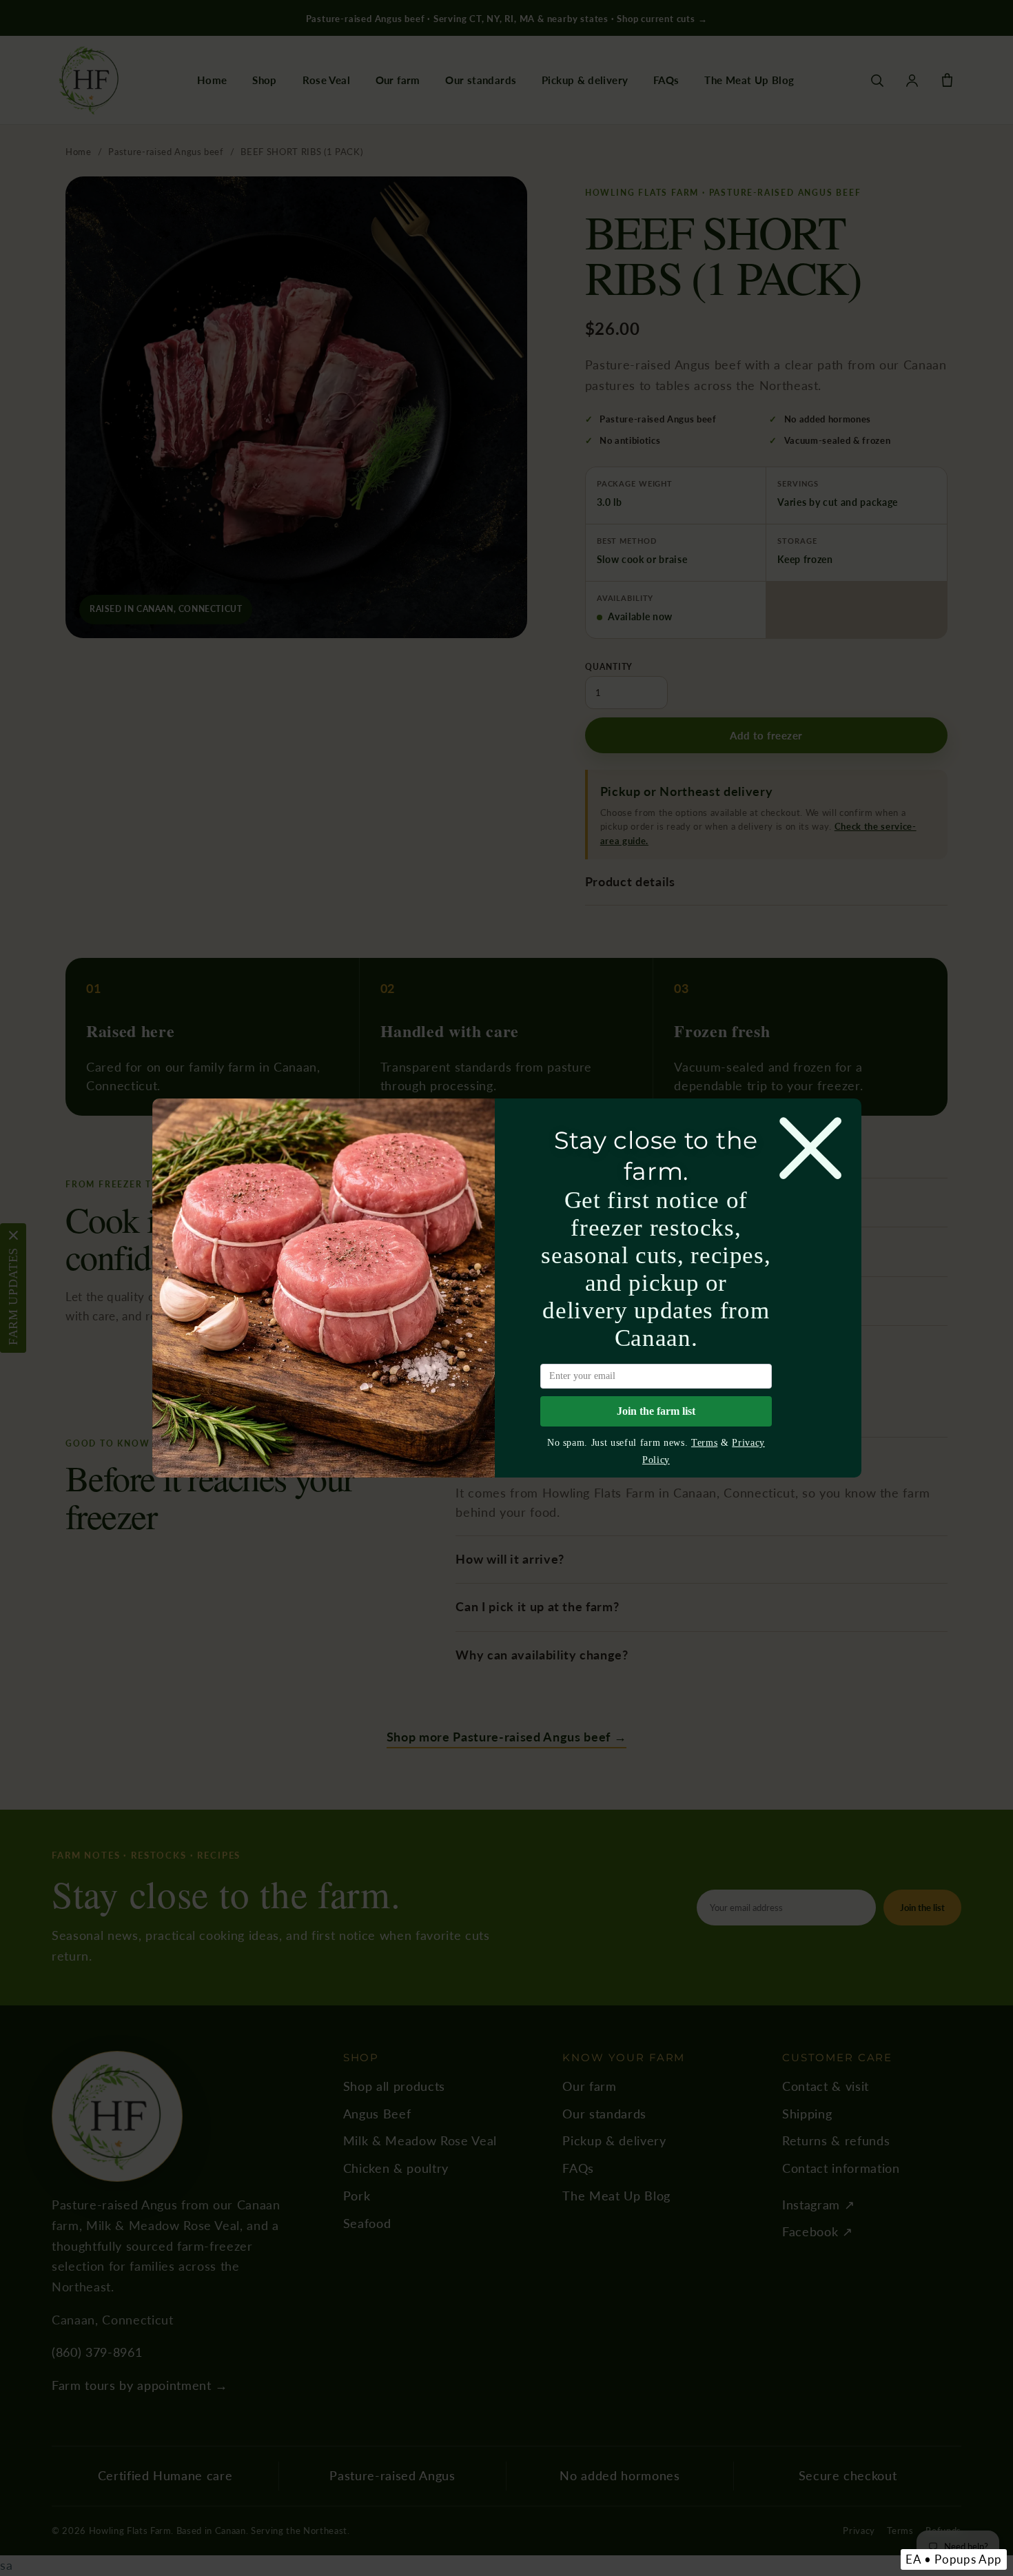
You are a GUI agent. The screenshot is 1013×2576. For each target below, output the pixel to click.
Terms (704, 1442)
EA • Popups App (954, 2559)
